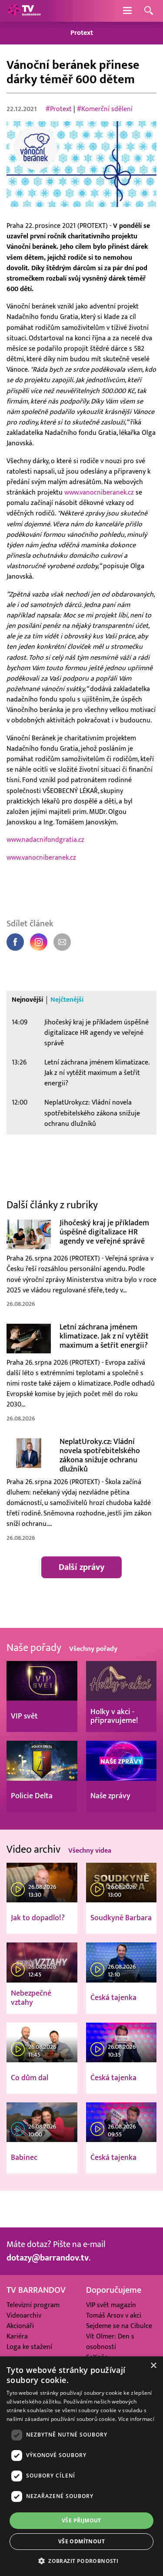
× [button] (153, 2366)
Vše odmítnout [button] (81, 2541)
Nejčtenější (67, 1000)
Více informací (136, 2419)
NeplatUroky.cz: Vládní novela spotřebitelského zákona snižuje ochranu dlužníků (92, 1113)
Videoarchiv (24, 2315)
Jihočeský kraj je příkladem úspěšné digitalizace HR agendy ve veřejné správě (96, 1033)
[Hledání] (149, 11)
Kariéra (17, 2336)
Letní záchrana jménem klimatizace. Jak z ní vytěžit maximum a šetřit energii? (97, 1073)
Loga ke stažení (29, 2347)
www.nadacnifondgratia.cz (45, 840)
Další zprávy (81, 1567)
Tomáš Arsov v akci (114, 2315)
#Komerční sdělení (105, 109)
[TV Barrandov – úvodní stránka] (24, 11)
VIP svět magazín (111, 2305)
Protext (82, 33)
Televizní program (33, 2305)
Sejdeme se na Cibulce (119, 2326)
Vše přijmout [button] (81, 2520)
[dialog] (81, 2466)
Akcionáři (20, 2326)
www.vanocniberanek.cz (99, 493)
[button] (81, 2561)
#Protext (59, 109)
